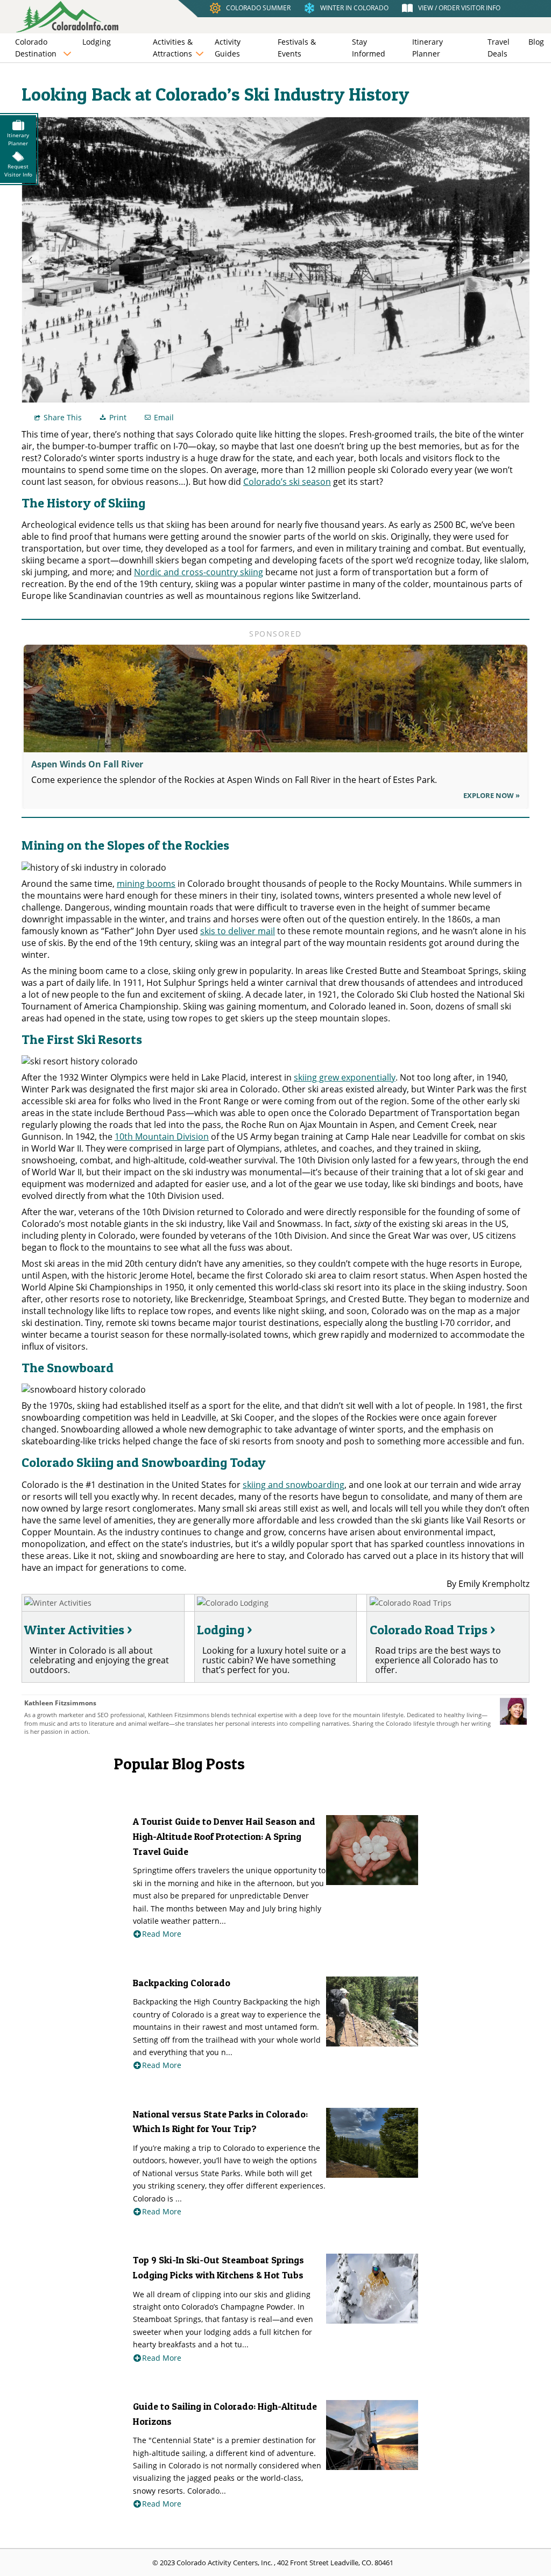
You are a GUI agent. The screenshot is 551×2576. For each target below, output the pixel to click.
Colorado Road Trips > (432, 1630)
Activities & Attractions (173, 48)
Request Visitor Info (18, 170)
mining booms (146, 884)
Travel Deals (499, 48)
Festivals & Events (297, 48)
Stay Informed (369, 48)
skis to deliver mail (238, 931)
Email (164, 417)
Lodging (97, 42)
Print (118, 417)
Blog (536, 42)
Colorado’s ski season (287, 482)
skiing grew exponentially (345, 1077)
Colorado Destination (36, 48)
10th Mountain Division (162, 1137)
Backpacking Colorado (182, 1983)
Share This (63, 417)
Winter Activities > (78, 1630)
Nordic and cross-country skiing (199, 572)
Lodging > (224, 1630)
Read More (162, 1934)
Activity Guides (228, 48)
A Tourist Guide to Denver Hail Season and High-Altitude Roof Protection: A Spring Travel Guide (224, 1836)
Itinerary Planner (428, 48)
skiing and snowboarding (294, 1485)
